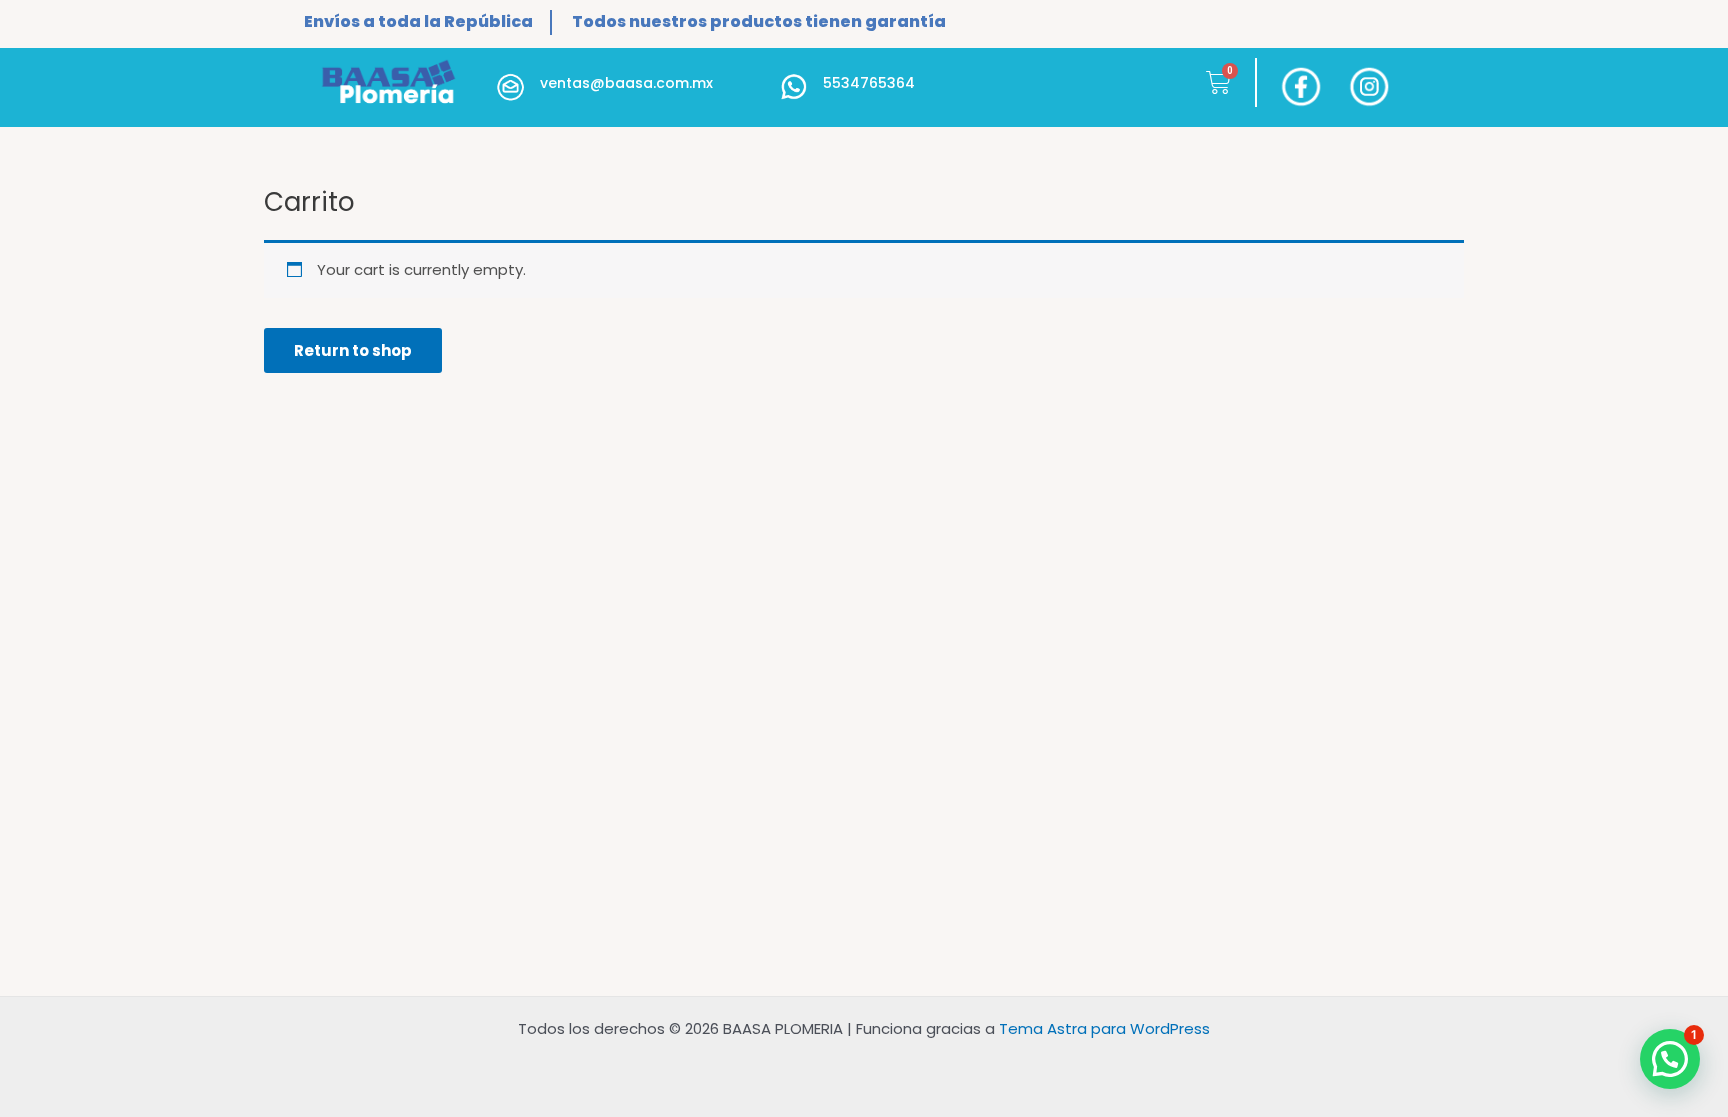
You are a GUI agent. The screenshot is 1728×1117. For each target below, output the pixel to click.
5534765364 (869, 83)
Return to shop (353, 350)
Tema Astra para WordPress (1104, 1028)
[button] (1670, 1059)
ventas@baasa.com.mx (626, 83)
